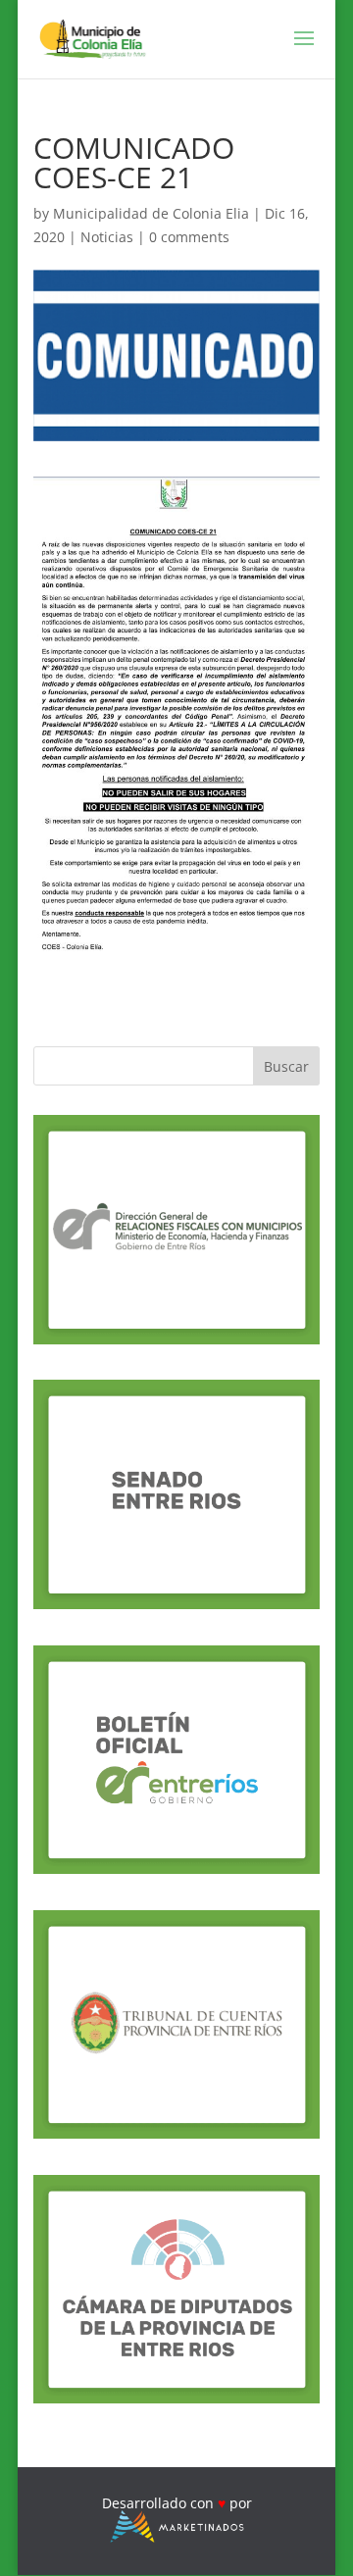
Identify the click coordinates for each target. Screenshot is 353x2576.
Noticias (107, 237)
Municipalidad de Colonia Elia (151, 213)
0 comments (189, 237)
